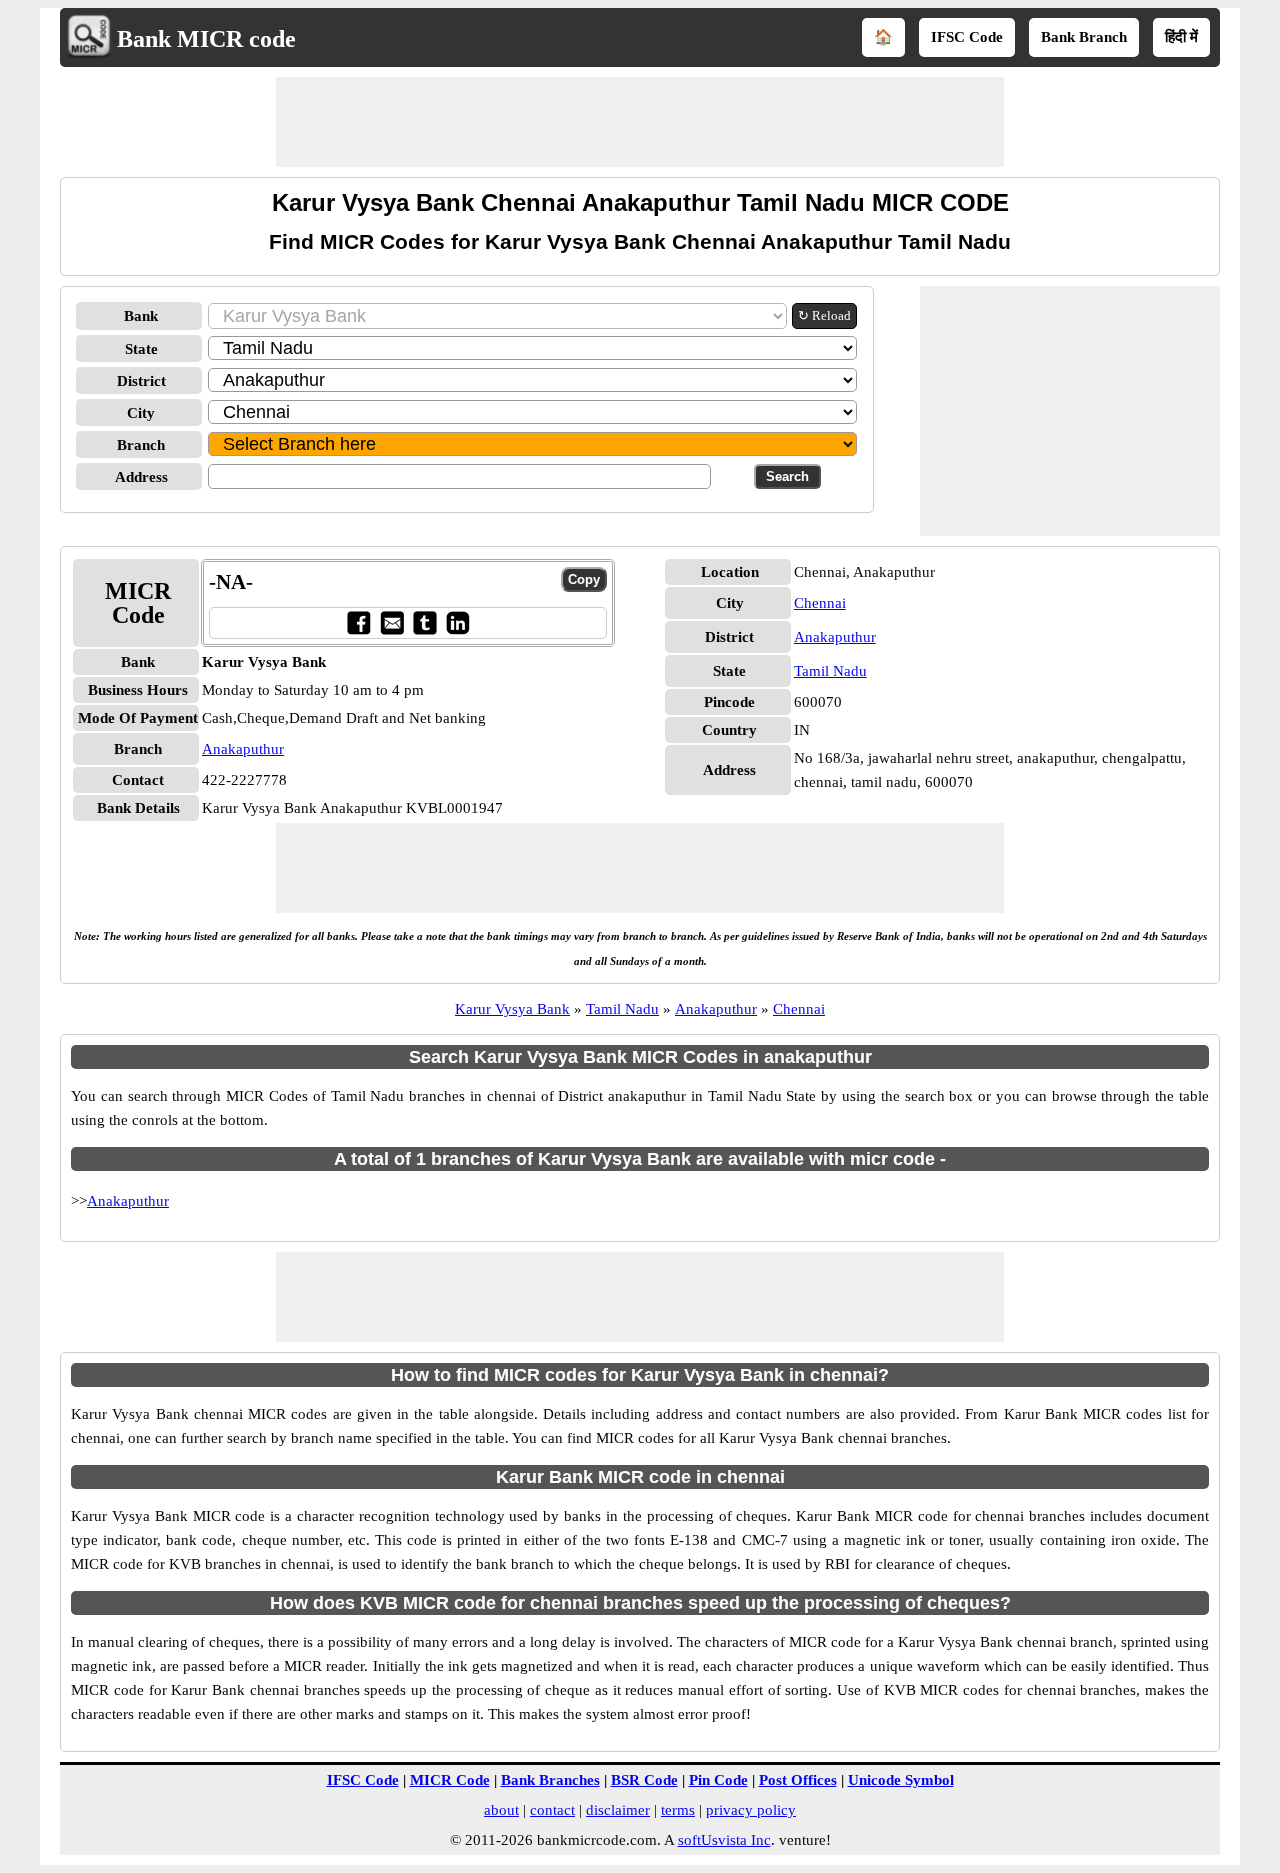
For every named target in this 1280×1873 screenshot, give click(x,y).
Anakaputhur (243, 749)
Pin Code (718, 1780)
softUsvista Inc (724, 1840)
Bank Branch (1084, 37)
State (141, 349)
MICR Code (450, 1780)
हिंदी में (1181, 37)
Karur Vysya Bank (512, 1009)
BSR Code (644, 1780)
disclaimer (618, 1810)
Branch (141, 445)
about (501, 1810)
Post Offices (798, 1780)
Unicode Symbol (901, 1780)
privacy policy (751, 1810)
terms (678, 1810)
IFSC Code (967, 37)
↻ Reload (824, 315)
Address (141, 477)
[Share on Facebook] (358, 622)
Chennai (820, 603)
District (141, 381)
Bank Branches (550, 1780)
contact (552, 1810)
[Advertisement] (640, 122)
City (141, 413)
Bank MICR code (206, 39)
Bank (141, 316)
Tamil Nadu (830, 671)
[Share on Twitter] (424, 622)
